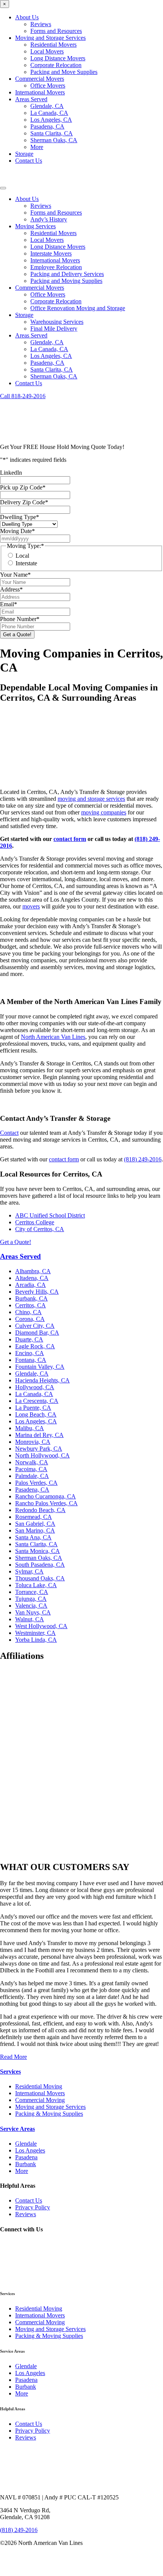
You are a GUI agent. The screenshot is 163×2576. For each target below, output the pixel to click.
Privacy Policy (33, 2207)
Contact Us (29, 161)
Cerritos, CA (31, 1305)
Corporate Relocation (56, 65)
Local (22, 556)
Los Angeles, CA (51, 120)
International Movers (40, 92)
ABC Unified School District (50, 1215)
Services (10, 2072)
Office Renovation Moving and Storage (78, 308)
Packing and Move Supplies (64, 72)
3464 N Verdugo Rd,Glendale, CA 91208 (25, 2514)
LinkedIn (11, 473)
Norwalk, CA (32, 1462)
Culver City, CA (35, 1326)
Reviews (41, 24)
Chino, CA (28, 1312)
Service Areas (17, 2129)
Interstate (26, 563)
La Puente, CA (33, 1408)
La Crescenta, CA (37, 1401)
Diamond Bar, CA (37, 1333)
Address (11, 589)
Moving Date (17, 531)
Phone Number (20, 619)
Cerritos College (35, 1222)
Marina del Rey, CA (39, 1435)
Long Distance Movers (58, 58)
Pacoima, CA (31, 1469)
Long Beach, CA (36, 1414)
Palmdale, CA (32, 1476)
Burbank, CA (31, 1298)
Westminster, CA (35, 1633)
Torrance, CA (32, 1592)
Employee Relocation (56, 267)
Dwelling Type (20, 517)
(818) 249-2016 (143, 1159)
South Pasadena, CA (40, 1565)
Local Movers (47, 51)
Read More (13, 2057)
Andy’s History (49, 219)
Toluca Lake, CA (36, 1585)
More (37, 147)
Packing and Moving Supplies (66, 281)
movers (31, 906)
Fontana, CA (31, 1360)
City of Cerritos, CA (40, 1229)
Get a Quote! (16, 1242)
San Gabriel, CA (35, 1524)
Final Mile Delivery (54, 329)
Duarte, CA (29, 1339)
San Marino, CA (35, 1530)
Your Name (15, 575)
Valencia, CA (31, 1606)
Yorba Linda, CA (36, 1640)
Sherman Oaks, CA (54, 140)
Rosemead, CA (34, 1517)
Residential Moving (39, 2086)
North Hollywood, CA (42, 1455)
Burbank (26, 2164)
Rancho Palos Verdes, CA (46, 1503)
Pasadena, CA (47, 126)
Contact (9, 1133)
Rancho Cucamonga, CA (45, 1496)
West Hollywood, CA (41, 1626)
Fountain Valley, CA (40, 1367)
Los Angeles (30, 2150)
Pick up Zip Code (23, 487)
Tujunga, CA (31, 1599)
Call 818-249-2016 (23, 396)
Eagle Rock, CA (35, 1346)
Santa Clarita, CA (52, 133)
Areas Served (31, 99)
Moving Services (35, 226)
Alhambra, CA (33, 1271)
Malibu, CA (30, 1428)
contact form (70, 839)
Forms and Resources (56, 31)
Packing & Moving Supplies (49, 2114)
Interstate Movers (51, 253)
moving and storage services (91, 799)
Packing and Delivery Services (67, 274)
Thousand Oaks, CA (40, 1578)
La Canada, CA (49, 113)
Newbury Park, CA (39, 1449)
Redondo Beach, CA (40, 1510)
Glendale (26, 2144)
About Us (27, 17)
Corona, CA (30, 1319)
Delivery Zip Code (24, 502)
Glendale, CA (47, 106)
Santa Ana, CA (33, 1537)
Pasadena (26, 2157)
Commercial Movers (40, 79)
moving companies (104, 812)
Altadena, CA (32, 1278)
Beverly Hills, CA (37, 1292)
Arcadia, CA (31, 1285)
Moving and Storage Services (50, 38)
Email (9, 604)
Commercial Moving (40, 2100)
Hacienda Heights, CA (42, 1380)
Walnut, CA (30, 1619)
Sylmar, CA (29, 1571)
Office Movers (48, 86)
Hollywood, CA (35, 1387)
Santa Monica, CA (38, 1551)
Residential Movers (53, 45)
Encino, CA (30, 1353)
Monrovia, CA (33, 1442)
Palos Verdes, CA (36, 1483)
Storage (24, 154)
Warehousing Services (57, 322)
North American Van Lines (53, 1037)
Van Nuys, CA (33, 1612)
